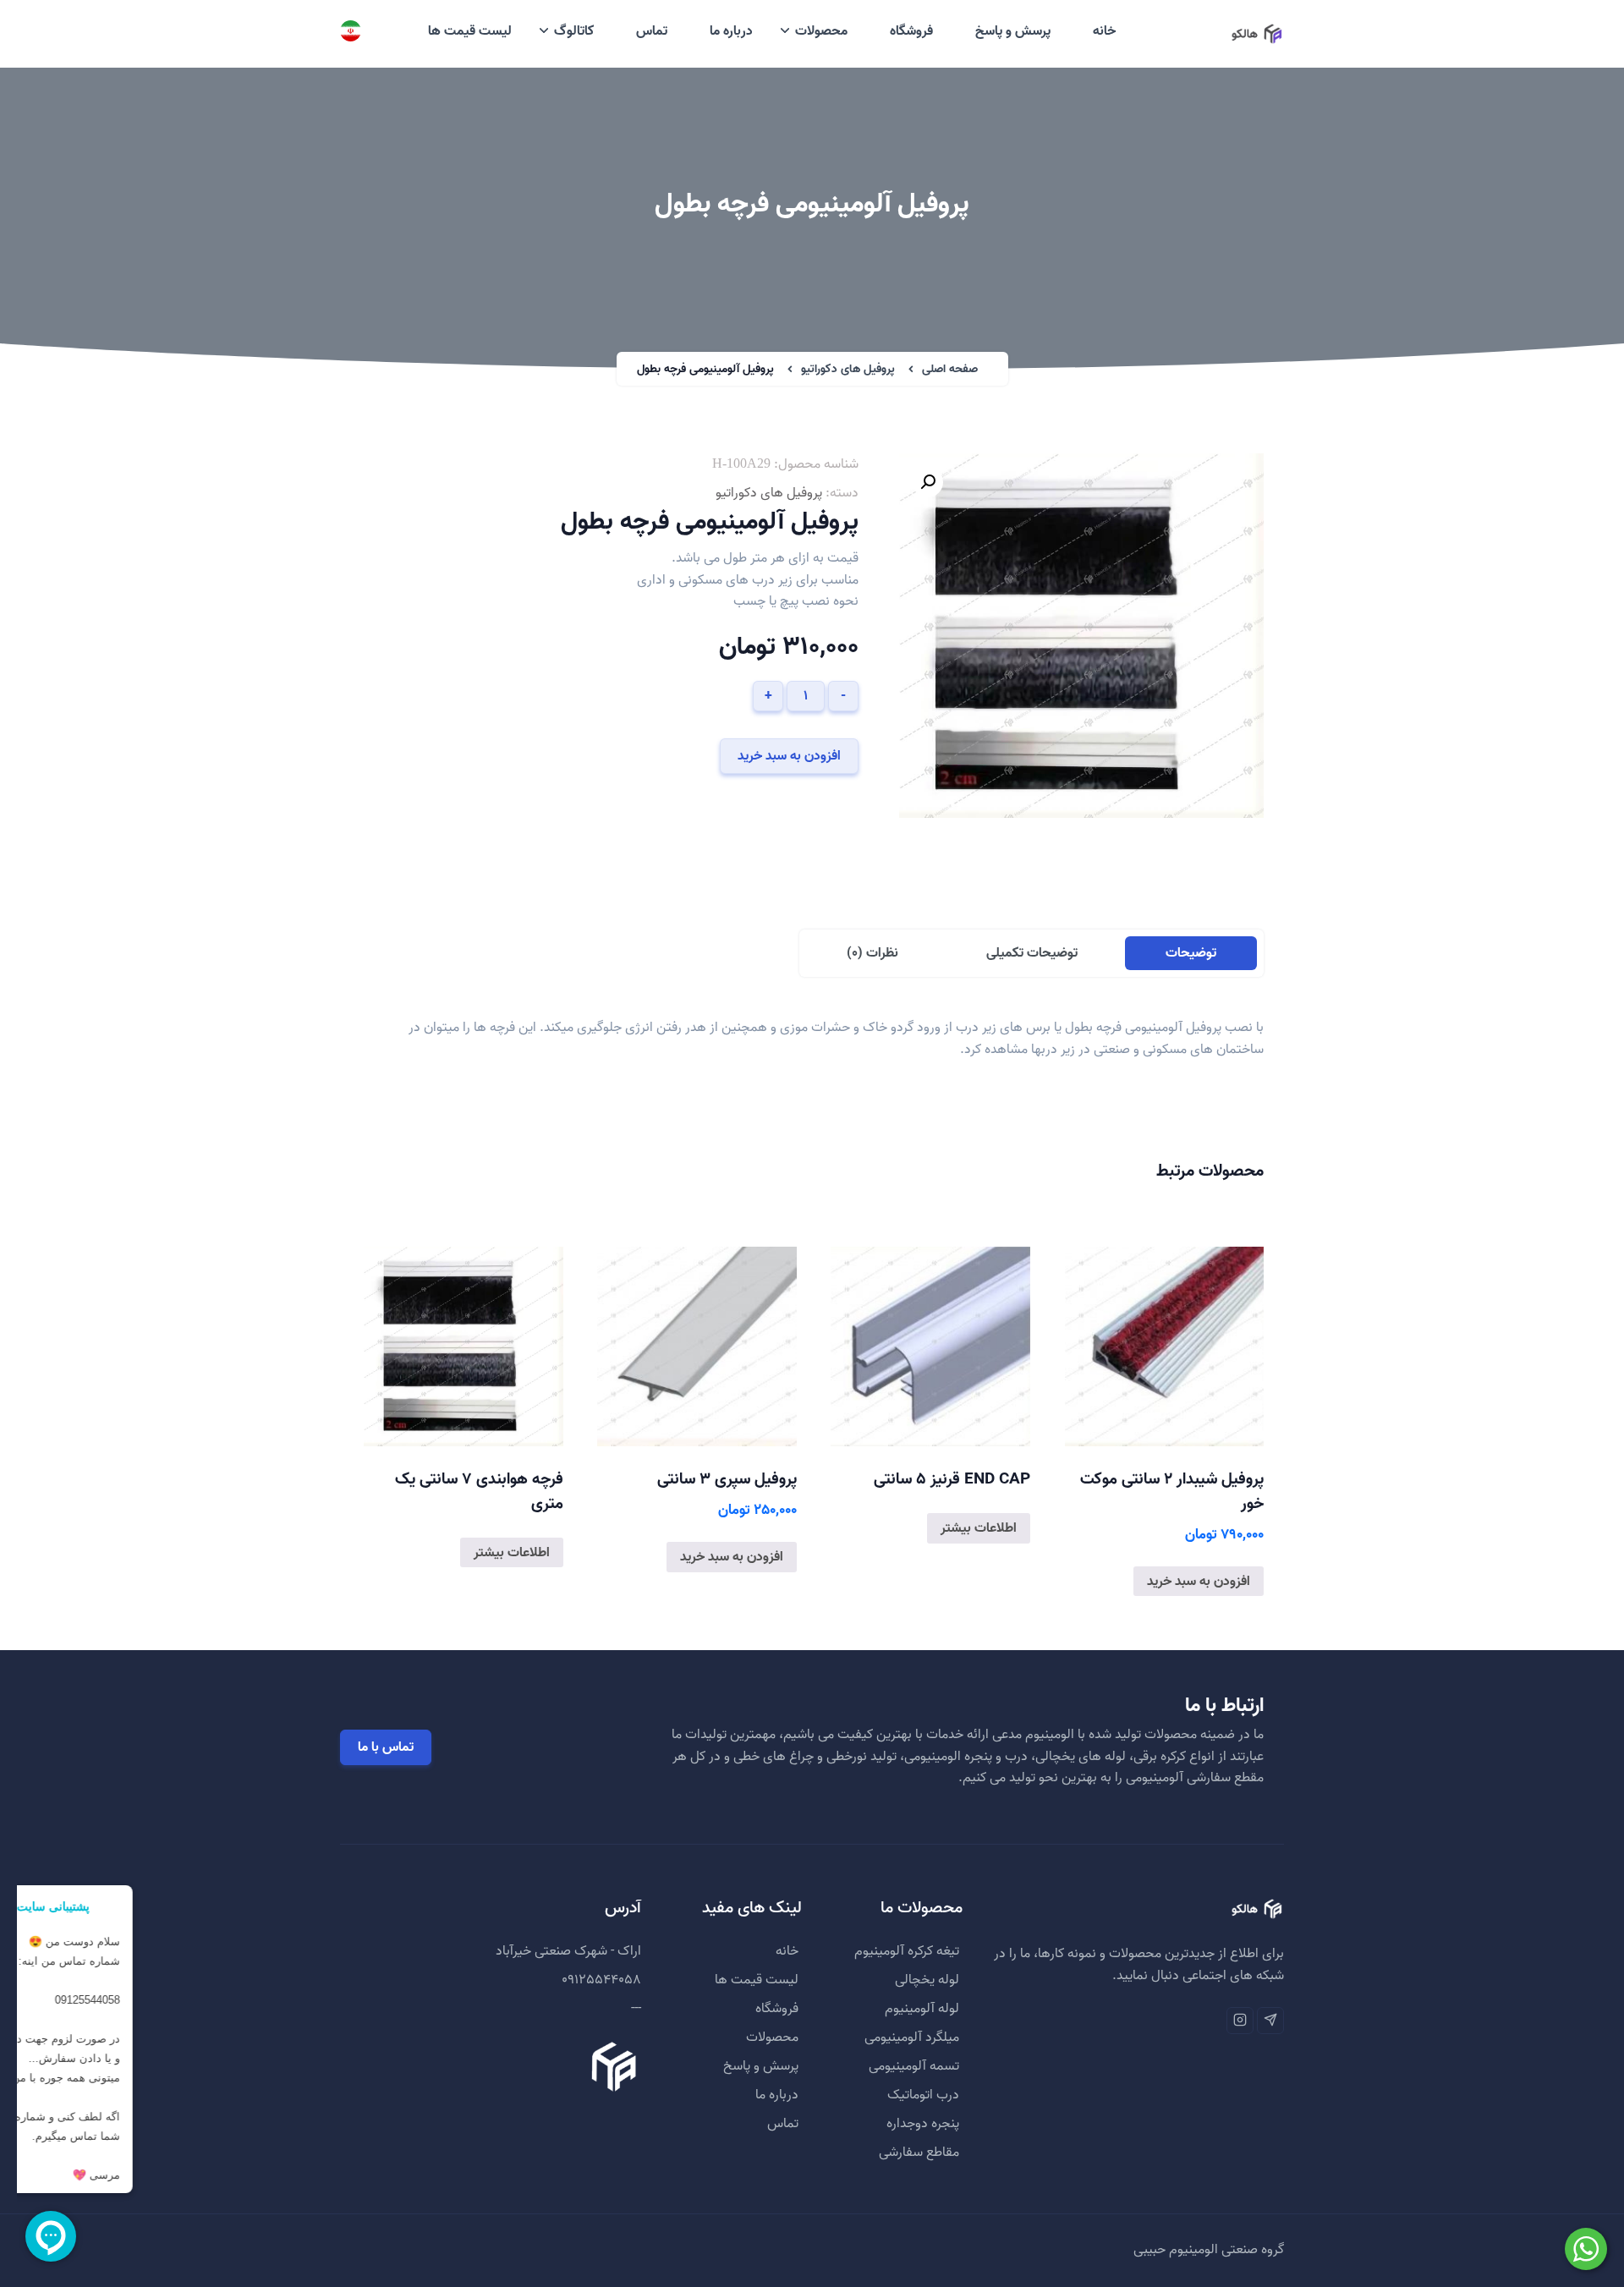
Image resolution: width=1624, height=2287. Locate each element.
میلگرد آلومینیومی (912, 2037)
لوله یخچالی (927, 1980)
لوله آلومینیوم (922, 2009)
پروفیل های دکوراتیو (848, 369)
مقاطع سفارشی (919, 2153)
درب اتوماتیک (923, 2095)
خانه (1104, 31)
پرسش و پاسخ (1013, 31)
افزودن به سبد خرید (789, 756)
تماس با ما (386, 1747)
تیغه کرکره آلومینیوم (907, 1951)
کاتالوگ (574, 31)
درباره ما (731, 31)
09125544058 (601, 1980)
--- (636, 2009)
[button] (928, 482)
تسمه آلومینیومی (914, 2066)
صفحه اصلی (950, 369)
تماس (652, 31)
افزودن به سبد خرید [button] (1199, 1582)
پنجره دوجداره (923, 2124)
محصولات (821, 31)
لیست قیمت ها (470, 31)
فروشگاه (911, 31)
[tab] (1191, 953)
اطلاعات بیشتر (979, 1528)
